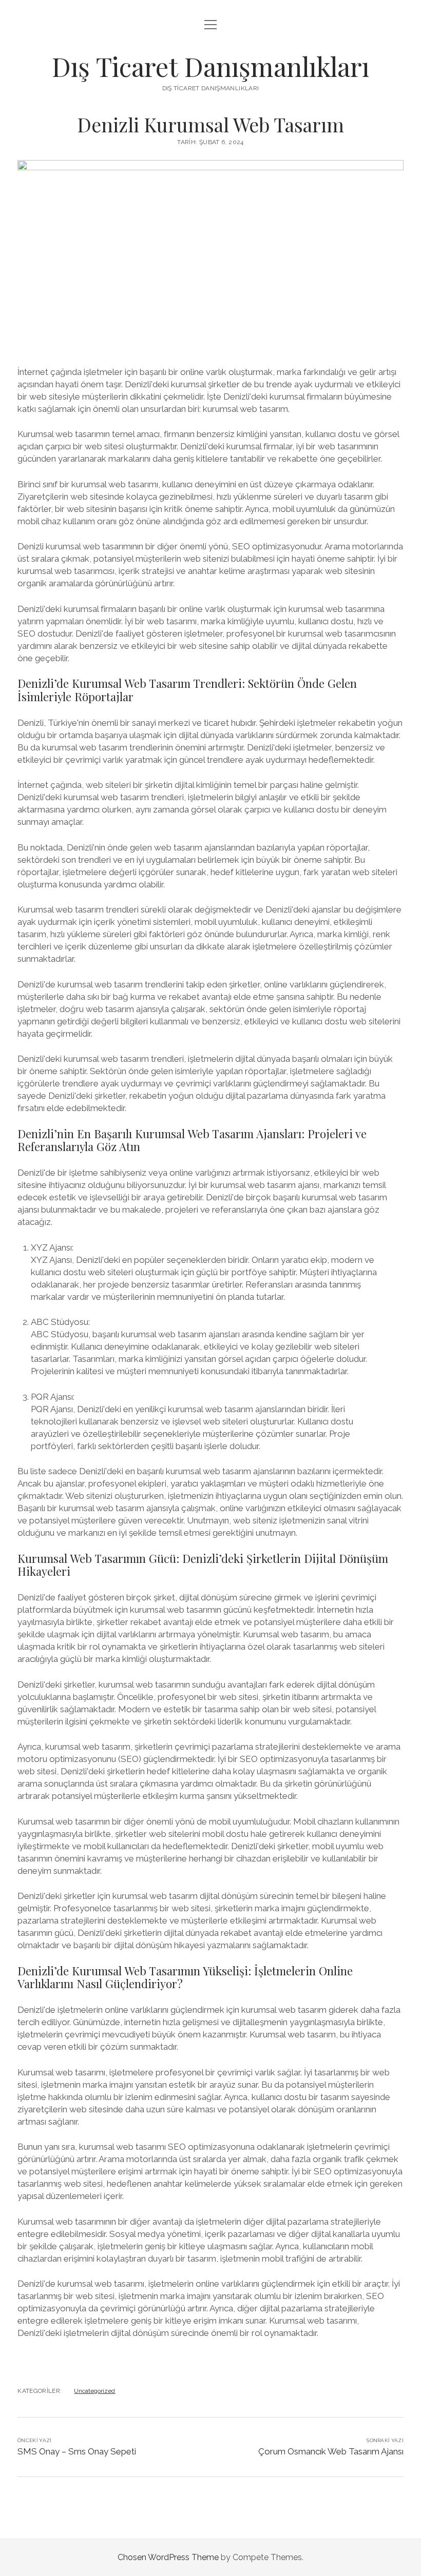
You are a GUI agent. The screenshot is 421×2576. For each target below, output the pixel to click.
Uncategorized (94, 2391)
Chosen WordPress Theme (168, 2557)
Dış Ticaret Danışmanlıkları (210, 66)
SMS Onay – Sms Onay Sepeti (77, 2451)
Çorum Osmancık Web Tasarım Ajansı (331, 2451)
